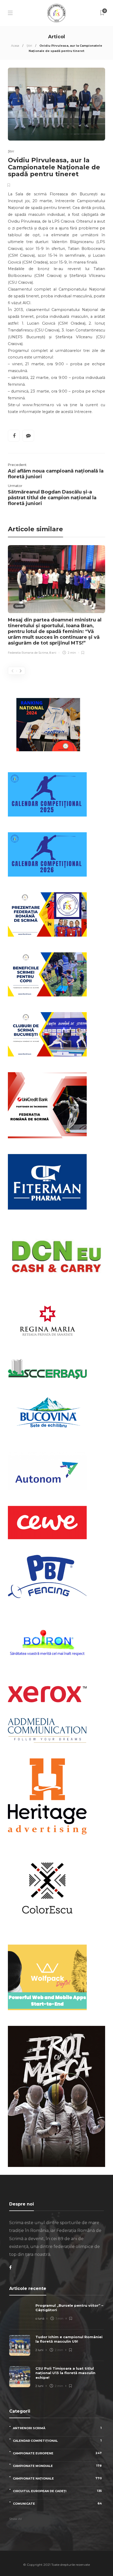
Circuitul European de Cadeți (57, 2491)
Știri (29, 46)
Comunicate (57, 2503)
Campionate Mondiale (57, 2466)
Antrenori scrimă (57, 2428)
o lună (40, 2319)
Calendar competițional (57, 2441)
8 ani (53, 653)
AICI (27, 303)
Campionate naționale (57, 2478)
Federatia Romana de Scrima (28, 653)
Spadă (19, 606)
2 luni (39, 2350)
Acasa (15, 46)
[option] (56, 601)
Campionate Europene (57, 2453)
